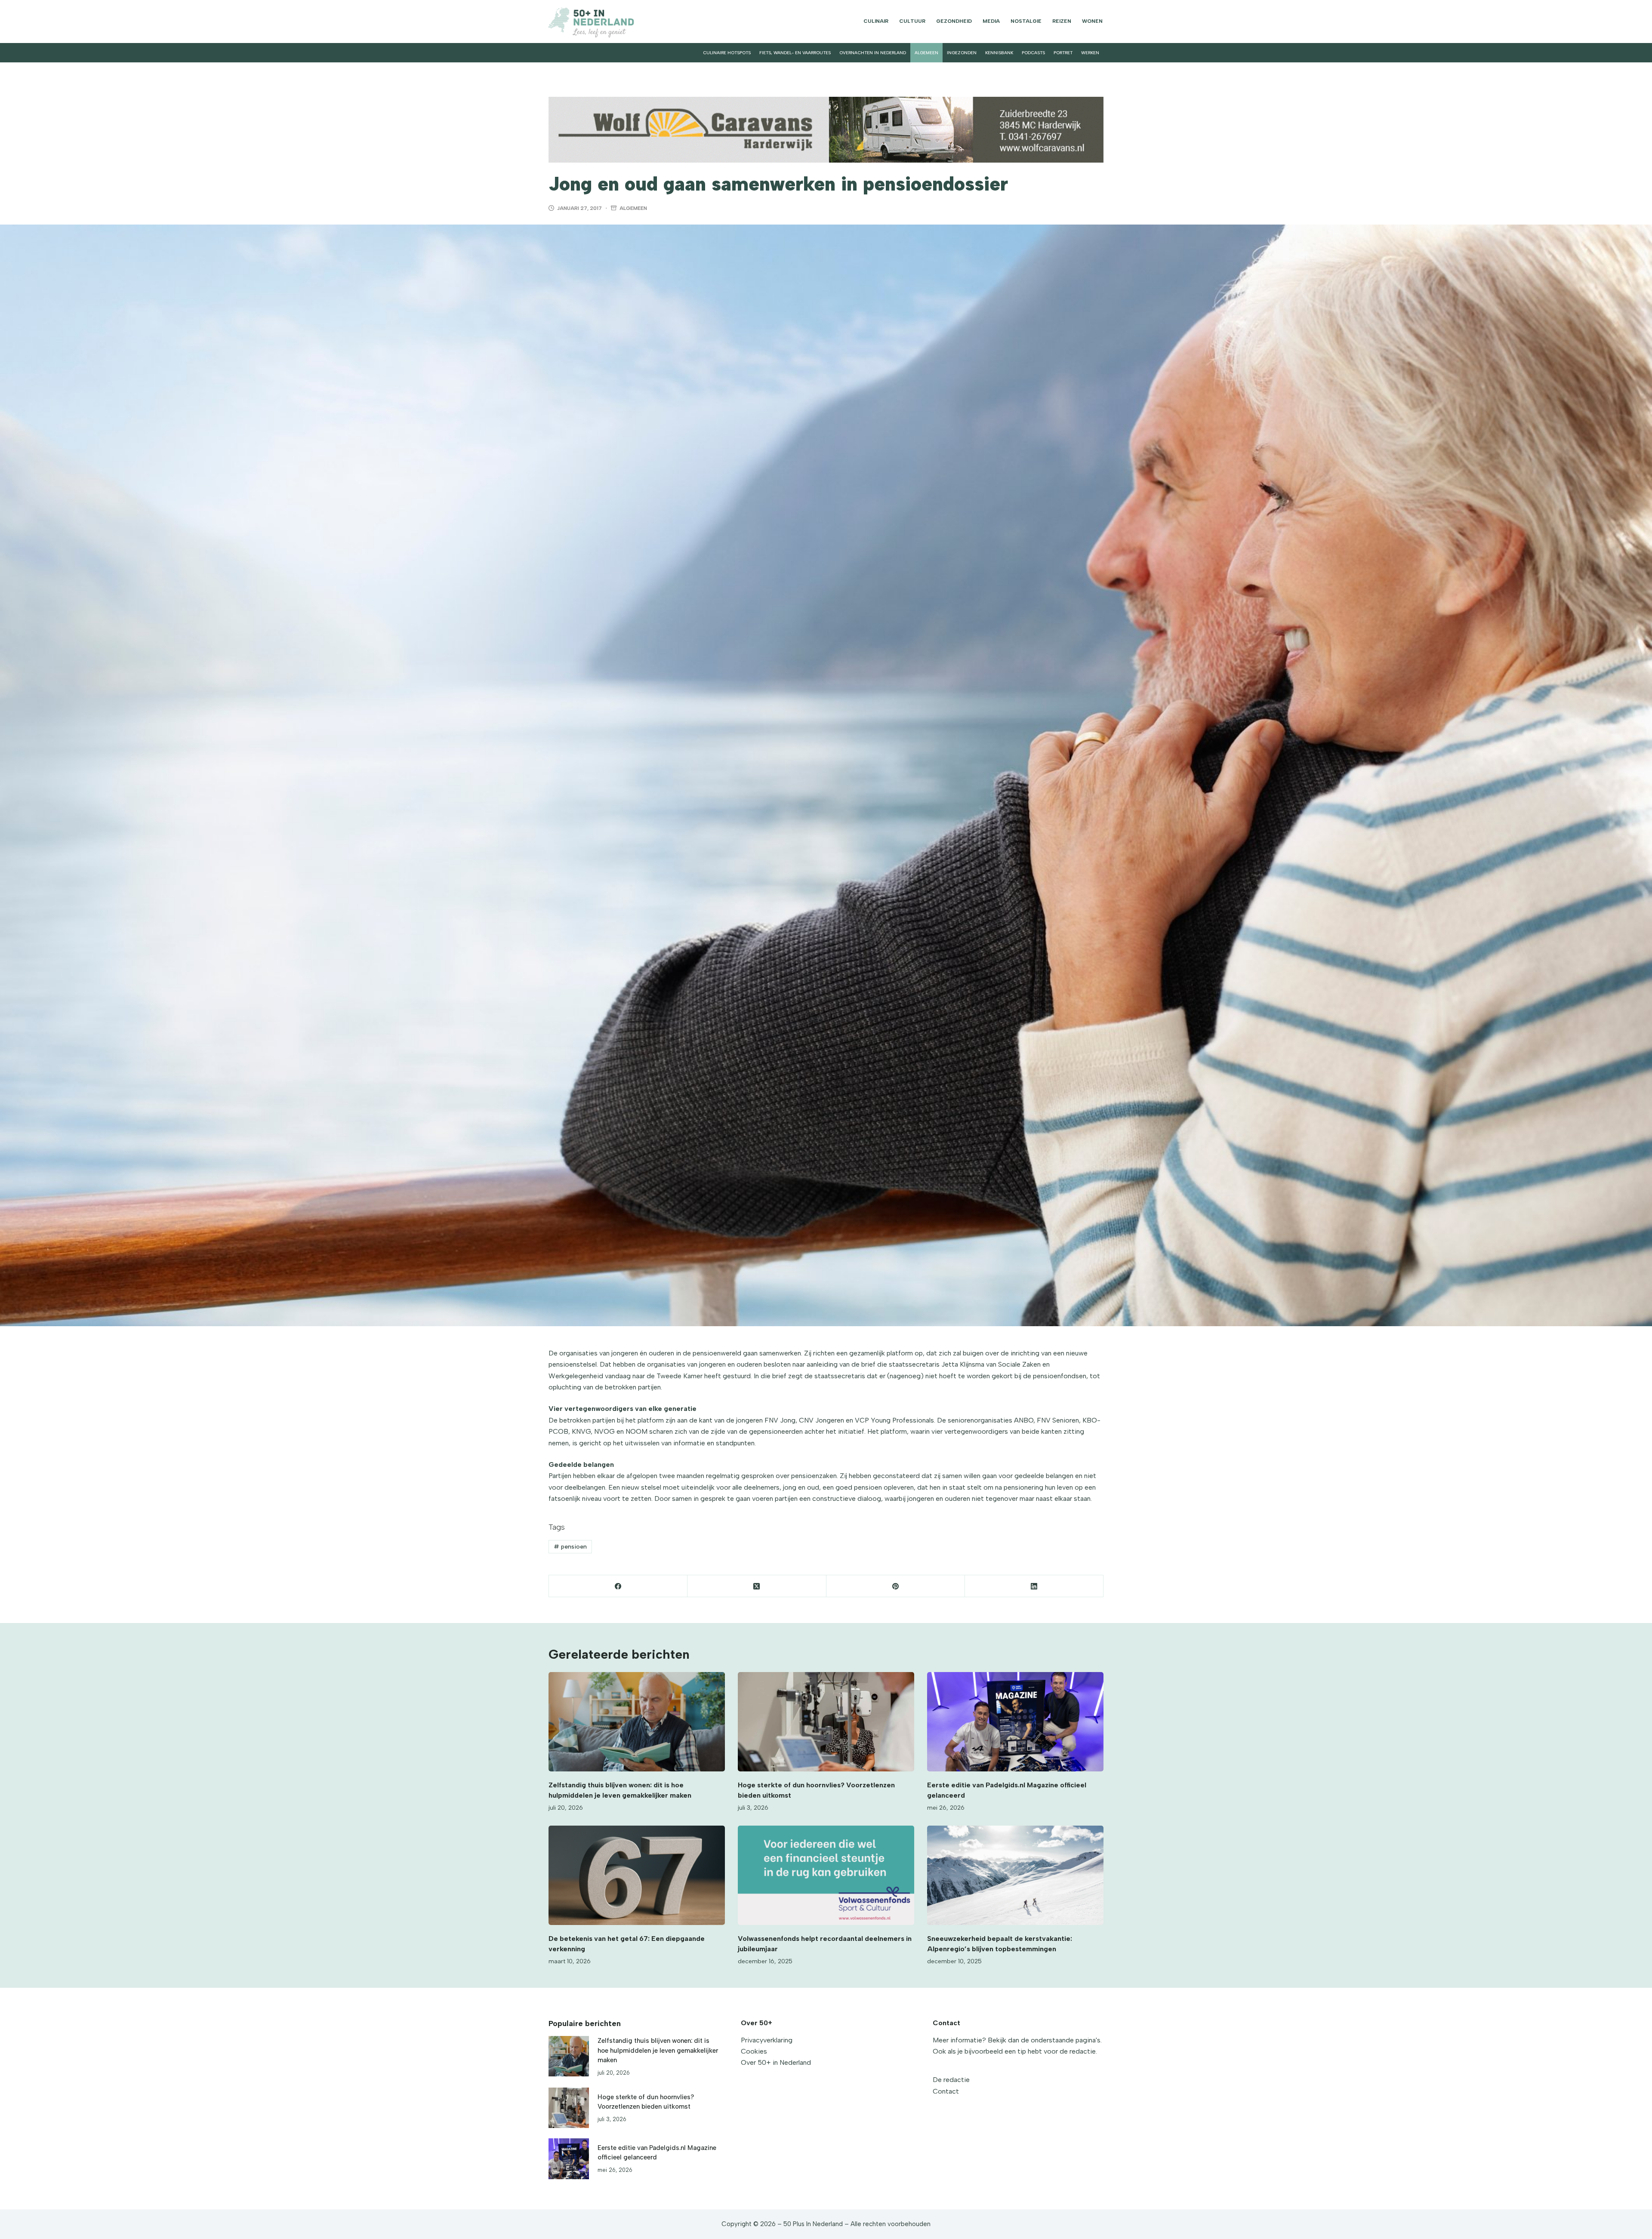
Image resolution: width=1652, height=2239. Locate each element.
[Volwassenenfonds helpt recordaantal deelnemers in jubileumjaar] (826, 1875)
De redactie (951, 2080)
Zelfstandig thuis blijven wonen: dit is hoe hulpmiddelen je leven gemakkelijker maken (658, 2050)
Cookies (754, 2051)
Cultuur (912, 21)
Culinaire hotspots (727, 53)
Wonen (1092, 21)
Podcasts (1033, 53)
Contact (946, 2091)
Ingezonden (962, 53)
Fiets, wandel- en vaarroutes (795, 53)
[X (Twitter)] (757, 1586)
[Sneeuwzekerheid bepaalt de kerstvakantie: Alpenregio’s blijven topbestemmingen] (1015, 1875)
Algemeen (926, 53)
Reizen (1062, 21)
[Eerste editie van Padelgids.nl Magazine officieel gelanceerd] (1015, 1722)
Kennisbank (999, 53)
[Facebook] (618, 1586)
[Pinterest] (896, 1586)
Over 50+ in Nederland (776, 2062)
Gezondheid (954, 21)
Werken (1090, 53)
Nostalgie (1026, 21)
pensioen (570, 1547)
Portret (1063, 53)
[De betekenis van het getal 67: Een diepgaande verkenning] (637, 1875)
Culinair (876, 21)
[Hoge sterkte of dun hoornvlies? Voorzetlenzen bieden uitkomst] (826, 1722)
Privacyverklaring (767, 2040)
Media (991, 21)
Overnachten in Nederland (873, 53)
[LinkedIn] (1034, 1586)
